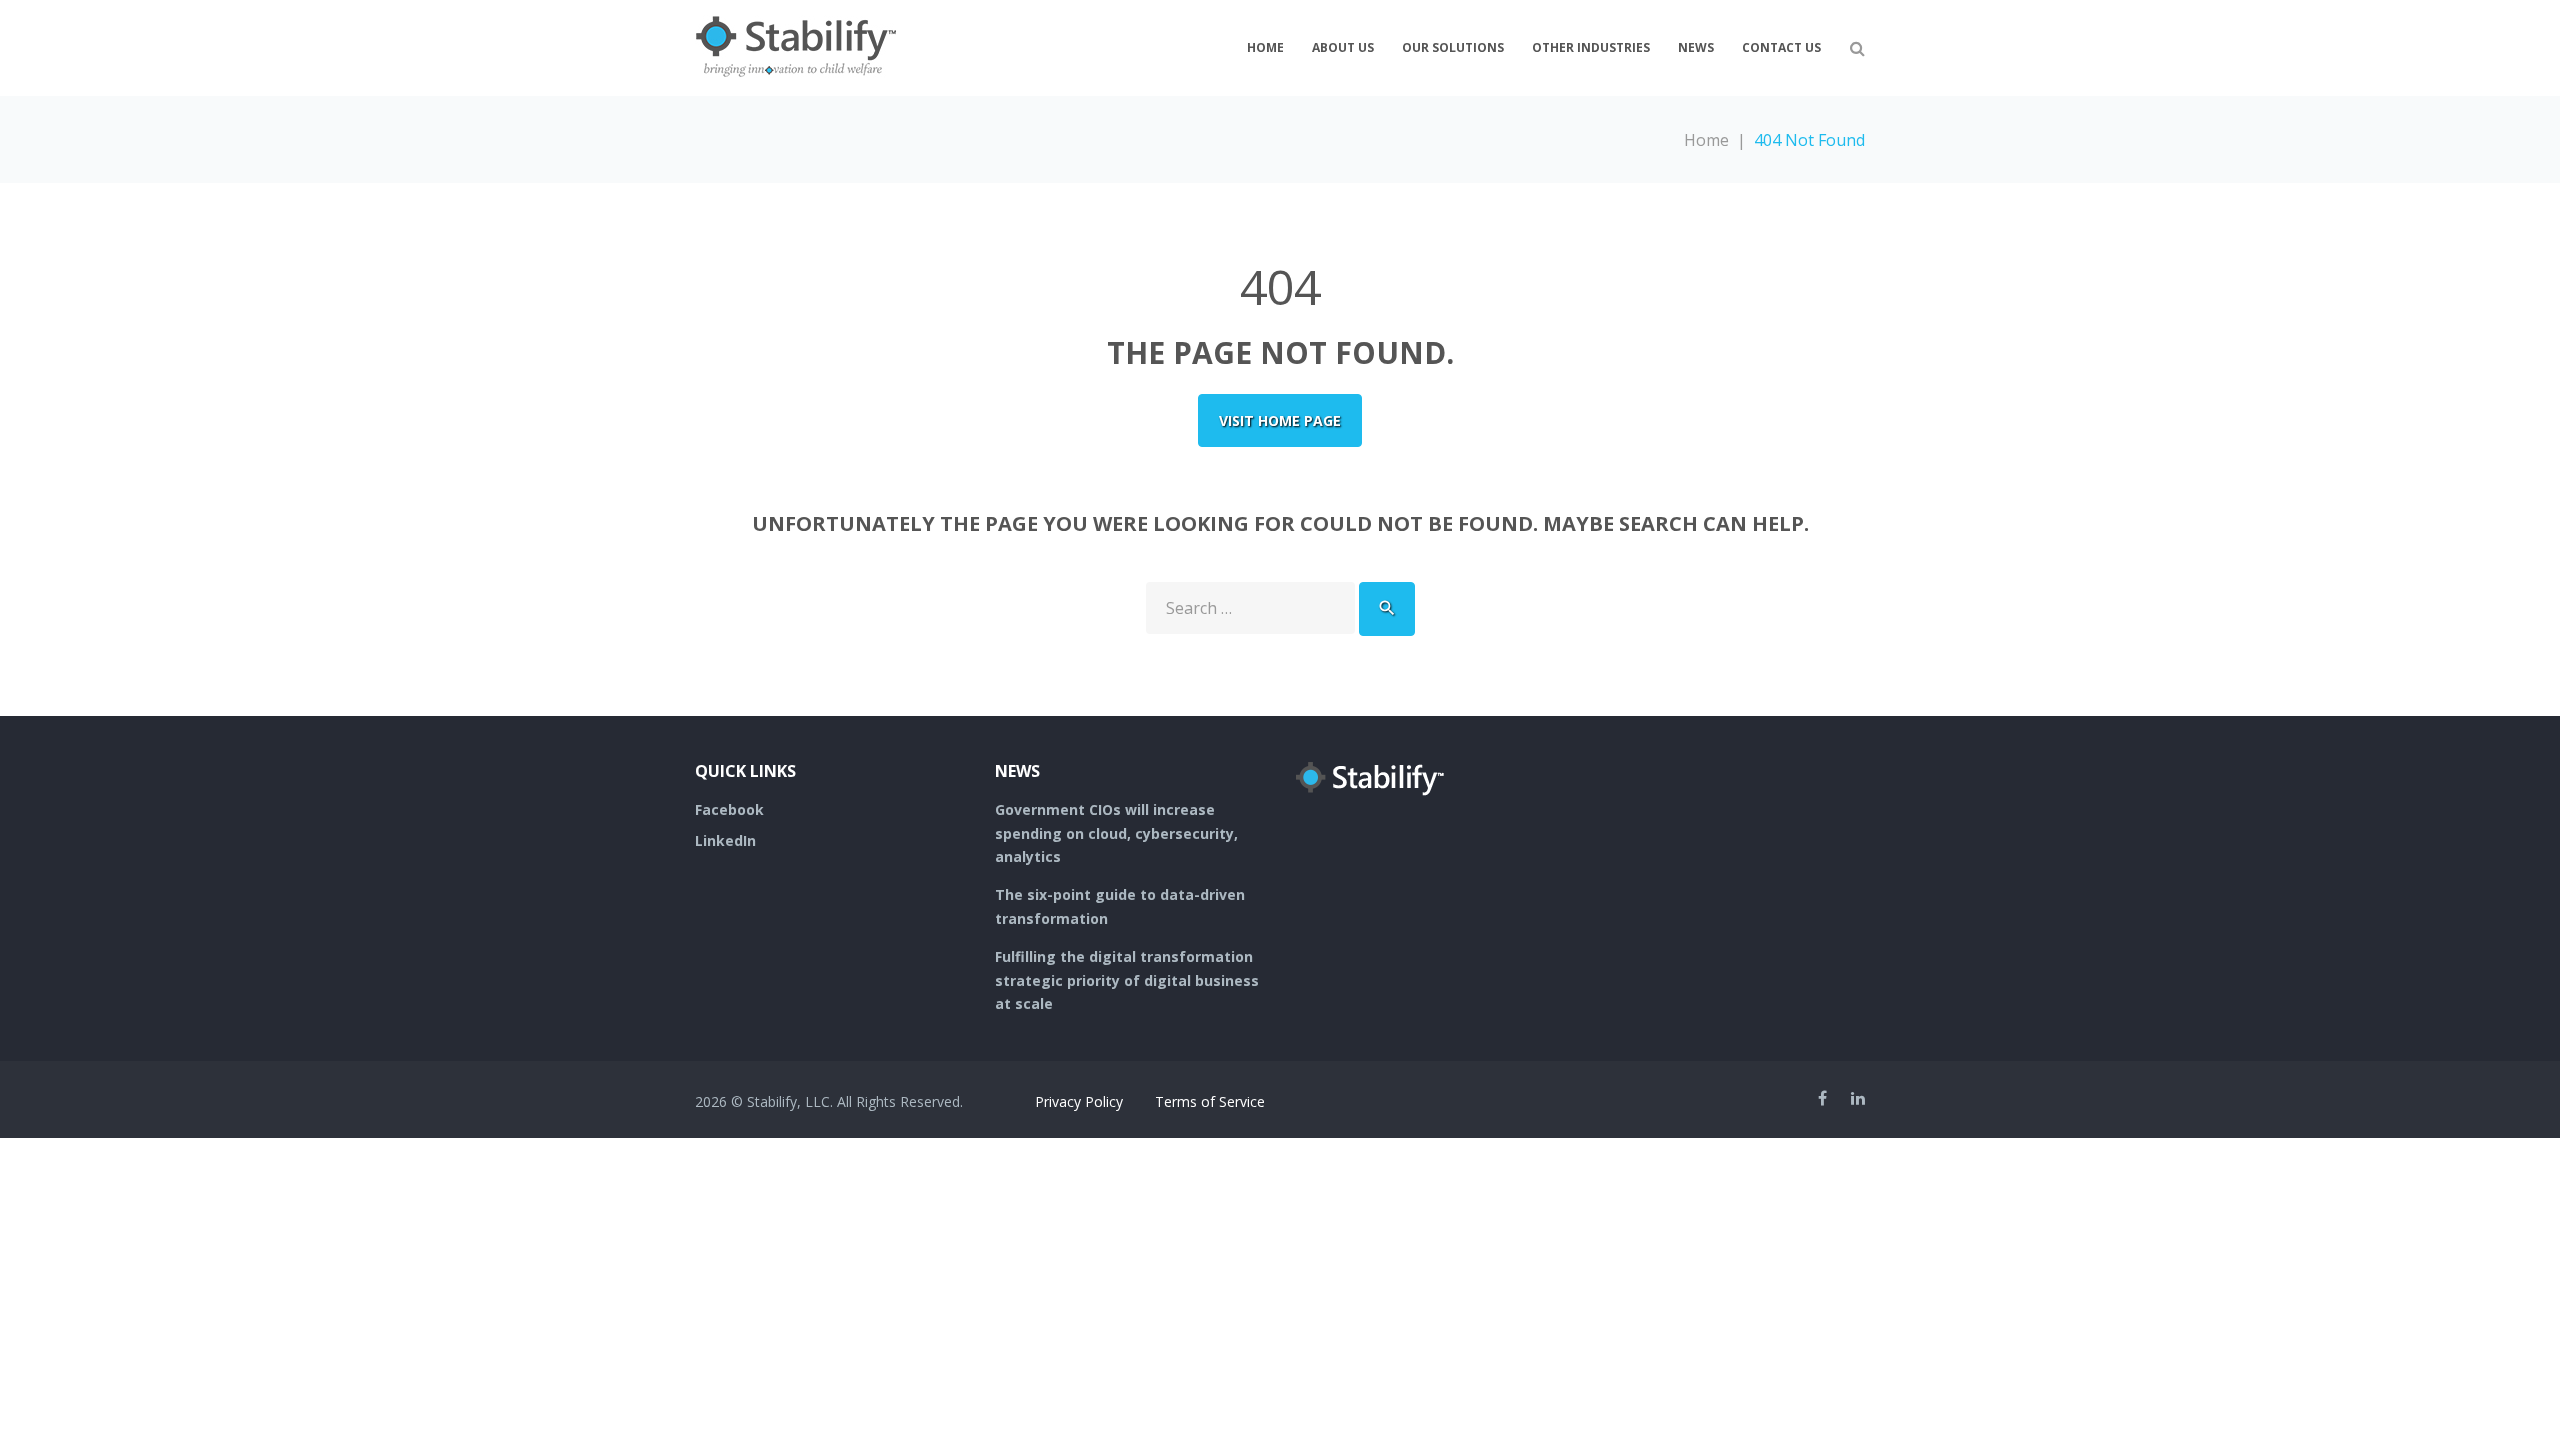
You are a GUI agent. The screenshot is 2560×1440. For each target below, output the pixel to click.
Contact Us (1781, 47)
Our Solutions (1453, 47)
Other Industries (1591, 47)
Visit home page (1280, 420)
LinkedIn (725, 840)
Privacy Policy (1079, 1101)
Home (1265, 47)
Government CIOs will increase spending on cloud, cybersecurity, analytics (1116, 833)
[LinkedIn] (1858, 1098)
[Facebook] (1822, 1098)
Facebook (729, 809)
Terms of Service (1210, 1101)
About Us (1343, 47)
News (1696, 47)
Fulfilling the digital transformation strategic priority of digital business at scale (1127, 980)
